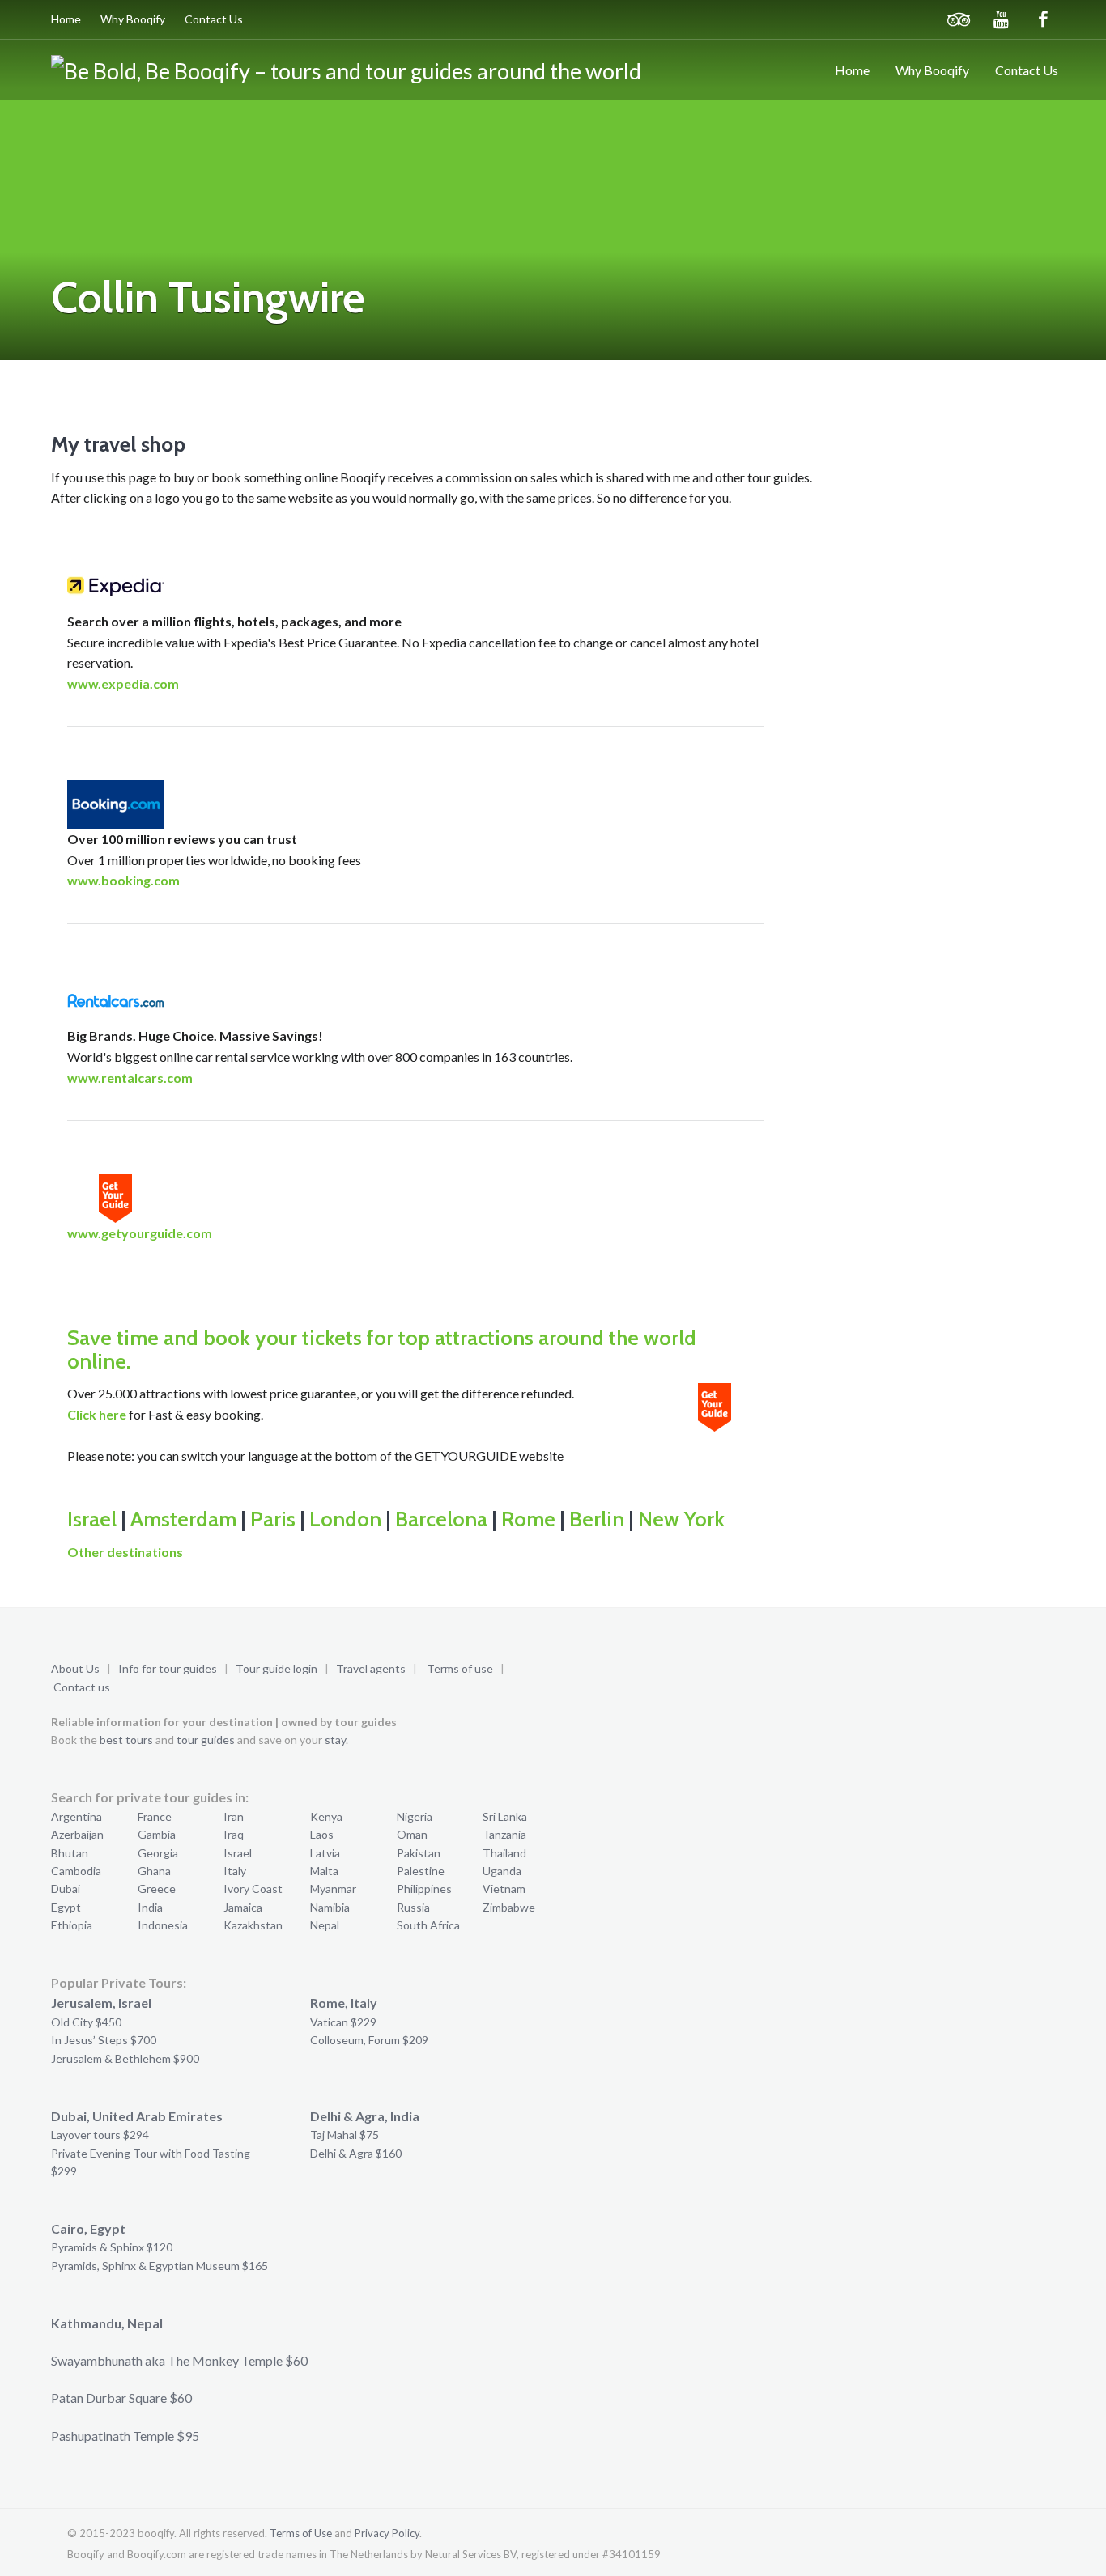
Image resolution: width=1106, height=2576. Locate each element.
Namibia (330, 1907)
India (150, 1907)
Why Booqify (133, 19)
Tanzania (504, 1834)
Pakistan (419, 1853)
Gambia (157, 1834)
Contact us (82, 1687)
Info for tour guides (168, 1668)
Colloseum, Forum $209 (369, 2040)
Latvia (325, 1853)
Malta (324, 1871)
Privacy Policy (387, 2533)
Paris (273, 1519)
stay (335, 1740)
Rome (528, 1519)
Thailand (504, 1853)
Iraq (234, 1834)
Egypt (66, 1907)
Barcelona (441, 1519)
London (345, 1519)
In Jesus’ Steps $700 (104, 2040)
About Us (75, 1668)
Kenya (326, 1816)
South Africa (428, 1925)
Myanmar (333, 1889)
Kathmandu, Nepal (107, 2323)
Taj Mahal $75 (345, 2135)
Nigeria (415, 1816)
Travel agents (371, 1668)
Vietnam (504, 1889)
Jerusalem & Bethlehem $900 (125, 2058)
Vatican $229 (343, 2022)
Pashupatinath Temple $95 (125, 2436)
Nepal (325, 1925)
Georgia (158, 1853)
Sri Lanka (505, 1816)
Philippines (424, 1889)
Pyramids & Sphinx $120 (112, 2247)
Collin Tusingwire (208, 297)
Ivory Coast (253, 1889)
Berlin (597, 1519)
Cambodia (76, 1871)
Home (66, 19)
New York (681, 1519)
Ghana (154, 1871)
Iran (234, 1816)
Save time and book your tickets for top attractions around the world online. (382, 1350)
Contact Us (214, 19)
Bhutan (70, 1853)
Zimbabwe (509, 1907)
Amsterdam (183, 1519)
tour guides (206, 1740)
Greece (157, 1889)
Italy (235, 1871)
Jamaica (243, 1907)
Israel (92, 1519)
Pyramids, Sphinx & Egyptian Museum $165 (160, 2266)
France (155, 1816)
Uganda (502, 1871)
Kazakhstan (253, 1925)
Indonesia (163, 1925)
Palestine (421, 1871)
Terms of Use (301, 2533)
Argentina (77, 1816)
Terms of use (460, 1668)
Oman (412, 1834)
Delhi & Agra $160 (356, 2153)
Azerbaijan (77, 1834)
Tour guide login (276, 1668)
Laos (322, 1834)
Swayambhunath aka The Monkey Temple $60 (179, 2360)
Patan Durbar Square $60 (121, 2398)
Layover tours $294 (100, 2135)
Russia (413, 1907)
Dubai (66, 1889)
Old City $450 (86, 2022)
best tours (126, 1740)
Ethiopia (72, 1925)
